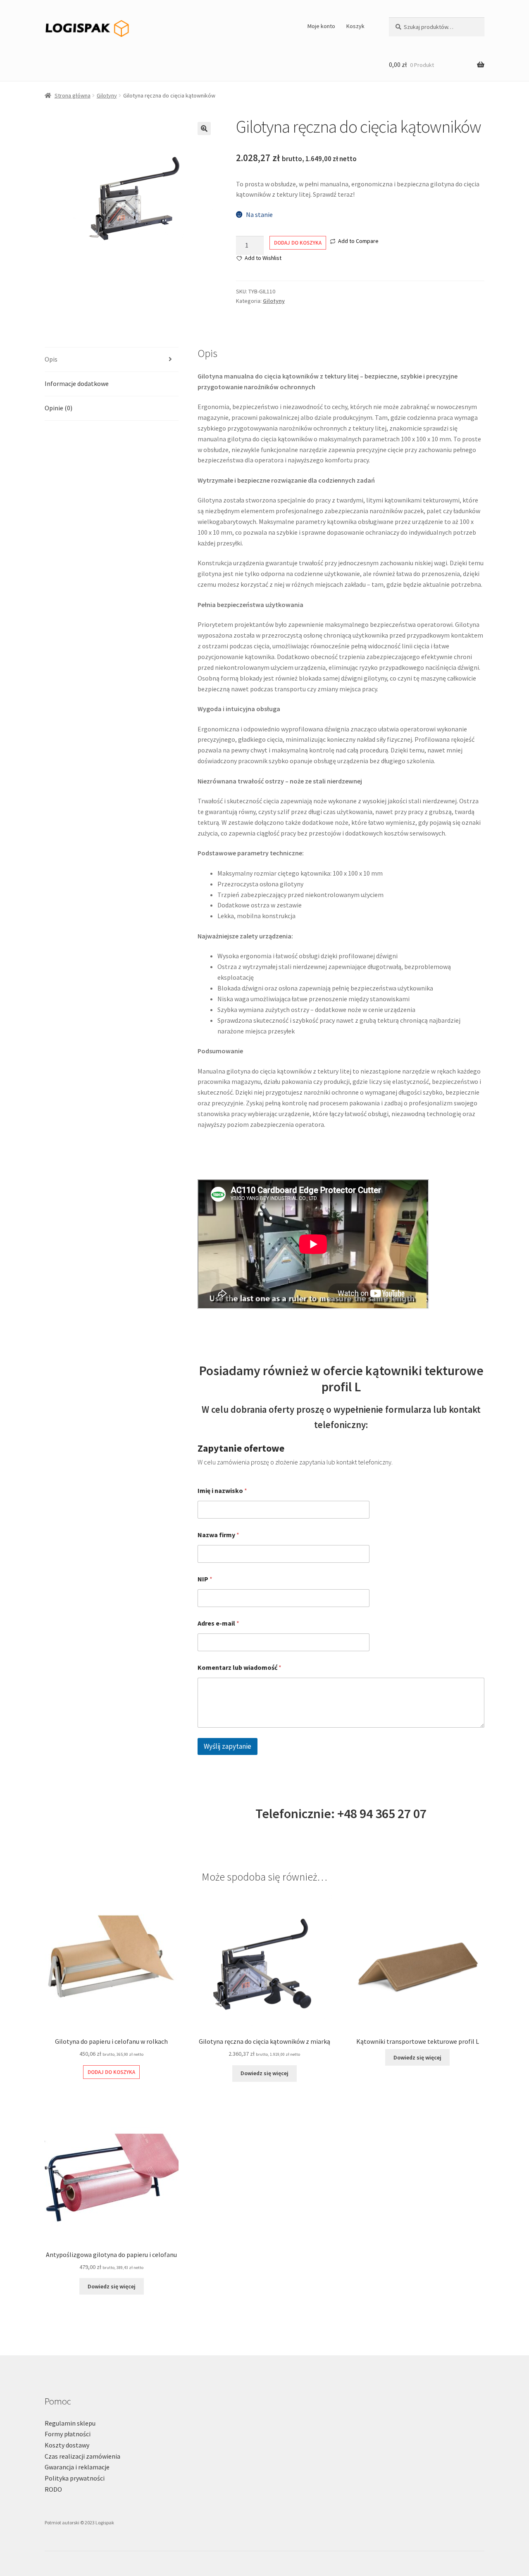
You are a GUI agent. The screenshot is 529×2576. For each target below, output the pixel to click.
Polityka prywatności (75, 2478)
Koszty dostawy (67, 2445)
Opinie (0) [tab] (58, 408)
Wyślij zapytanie (228, 1746)
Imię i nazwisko (222, 1491)
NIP (205, 1579)
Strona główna (73, 95)
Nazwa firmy (218, 1535)
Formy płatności (68, 2434)
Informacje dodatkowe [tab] (77, 383)
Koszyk (355, 26)
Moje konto (321, 26)
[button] (204, 129)
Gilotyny (107, 95)
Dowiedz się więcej (264, 2073)
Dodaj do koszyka (298, 243)
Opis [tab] (51, 359)
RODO (53, 2489)
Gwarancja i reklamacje (77, 2467)
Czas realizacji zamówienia (82, 2456)
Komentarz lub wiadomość (239, 1668)
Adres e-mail (218, 1623)
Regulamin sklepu (70, 2423)
